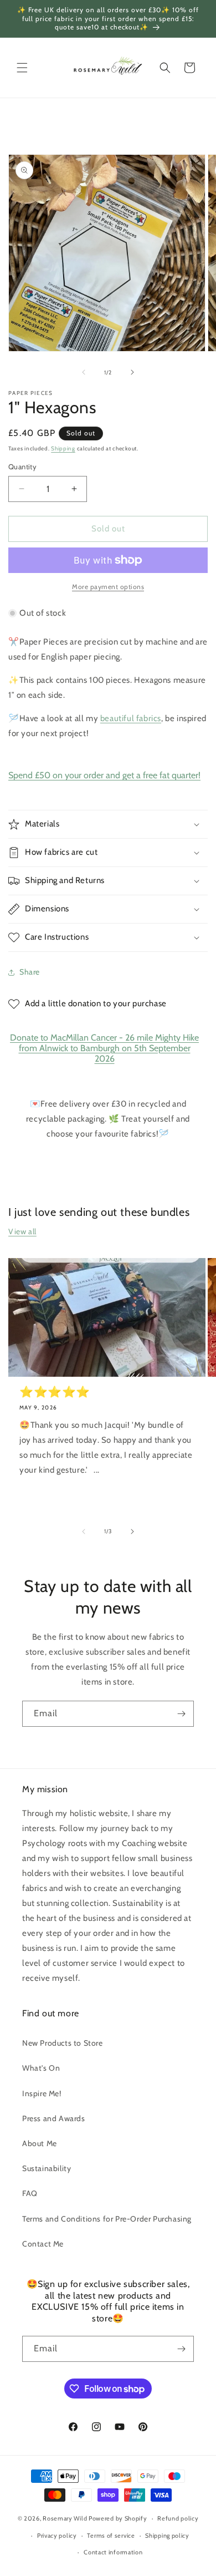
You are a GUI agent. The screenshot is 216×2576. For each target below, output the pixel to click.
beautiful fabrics (131, 718)
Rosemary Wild (66, 2518)
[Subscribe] (181, 1714)
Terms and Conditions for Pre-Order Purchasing (107, 2219)
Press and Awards (54, 2118)
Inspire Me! (42, 2093)
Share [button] (30, 972)
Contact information (113, 2552)
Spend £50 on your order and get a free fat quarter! (104, 775)
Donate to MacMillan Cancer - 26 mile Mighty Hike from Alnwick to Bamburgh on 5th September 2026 (104, 1048)
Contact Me (43, 2244)
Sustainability (47, 2168)
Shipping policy (167, 2536)
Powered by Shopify (118, 2518)
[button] (22, 68)
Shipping (63, 448)
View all (22, 1231)
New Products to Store (63, 2043)
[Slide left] (84, 372)
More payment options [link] (108, 587)
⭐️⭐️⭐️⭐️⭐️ (55, 1392)
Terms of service (111, 2536)
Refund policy (178, 2518)
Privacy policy (57, 2536)
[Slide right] (132, 372)
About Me (40, 2143)
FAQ (30, 2193)
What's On (41, 2068)
